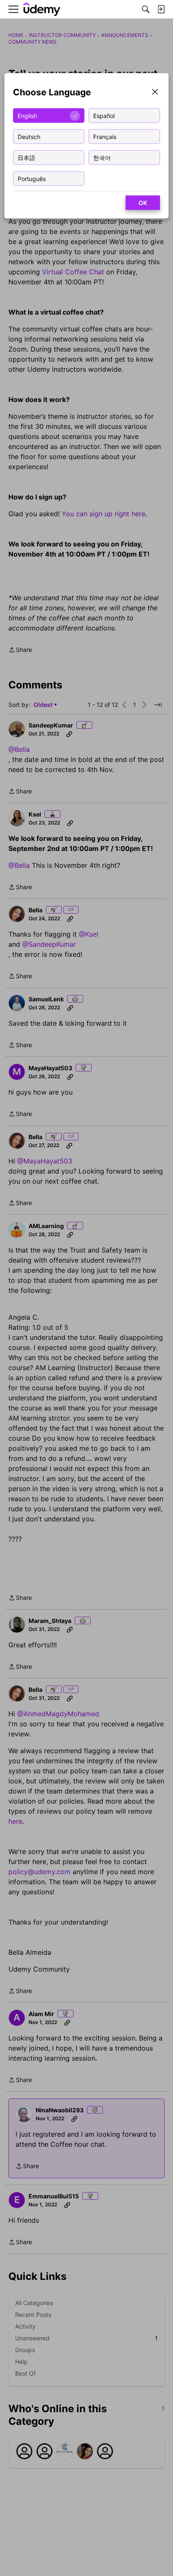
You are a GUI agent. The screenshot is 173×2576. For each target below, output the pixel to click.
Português (32, 178)
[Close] (155, 93)
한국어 (102, 157)
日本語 (26, 157)
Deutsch (29, 136)
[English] (42, 9)
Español (104, 115)
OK (143, 203)
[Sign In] (161, 9)
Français (105, 136)
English (27, 115)
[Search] (146, 9)
